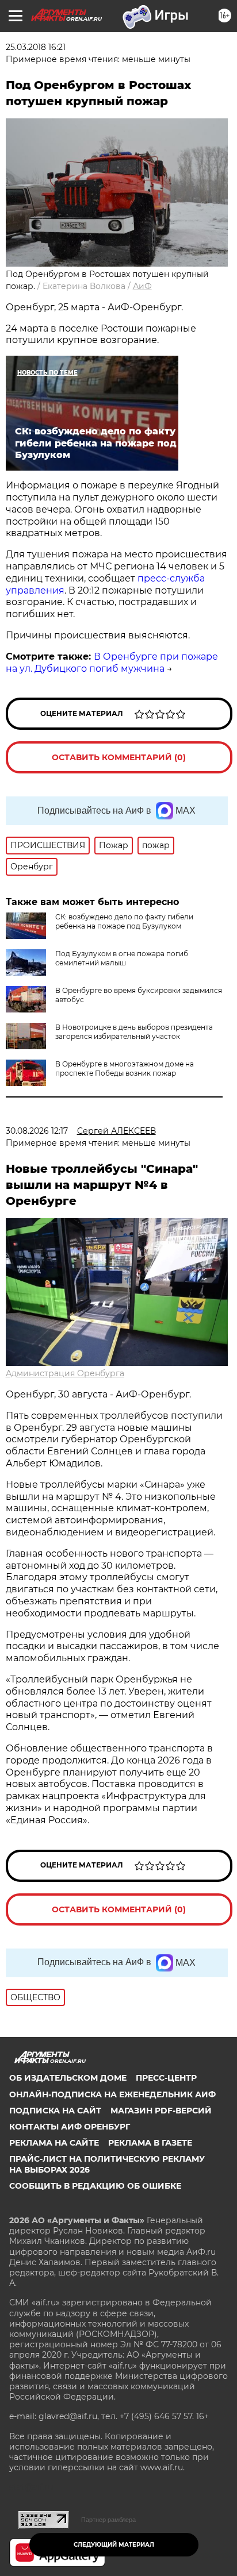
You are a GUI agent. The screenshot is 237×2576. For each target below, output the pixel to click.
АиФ (142, 286)
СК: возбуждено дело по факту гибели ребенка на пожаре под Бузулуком (124, 921)
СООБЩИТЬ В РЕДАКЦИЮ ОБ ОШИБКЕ (95, 2186)
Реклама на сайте (54, 2143)
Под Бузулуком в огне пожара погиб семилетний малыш (122, 958)
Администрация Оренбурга (65, 1373)
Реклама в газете (150, 2143)
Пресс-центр (166, 2078)
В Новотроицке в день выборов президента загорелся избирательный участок (134, 1032)
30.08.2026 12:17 (37, 1131)
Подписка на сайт (55, 2111)
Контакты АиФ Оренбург (70, 2127)
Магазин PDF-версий (161, 2111)
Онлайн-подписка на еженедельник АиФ (112, 2094)
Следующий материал (114, 2545)
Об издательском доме (68, 2078)
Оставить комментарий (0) (119, 757)
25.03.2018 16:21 (36, 47)
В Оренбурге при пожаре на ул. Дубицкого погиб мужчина (112, 663)
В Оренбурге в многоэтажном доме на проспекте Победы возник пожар (125, 1068)
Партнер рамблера (108, 2520)
